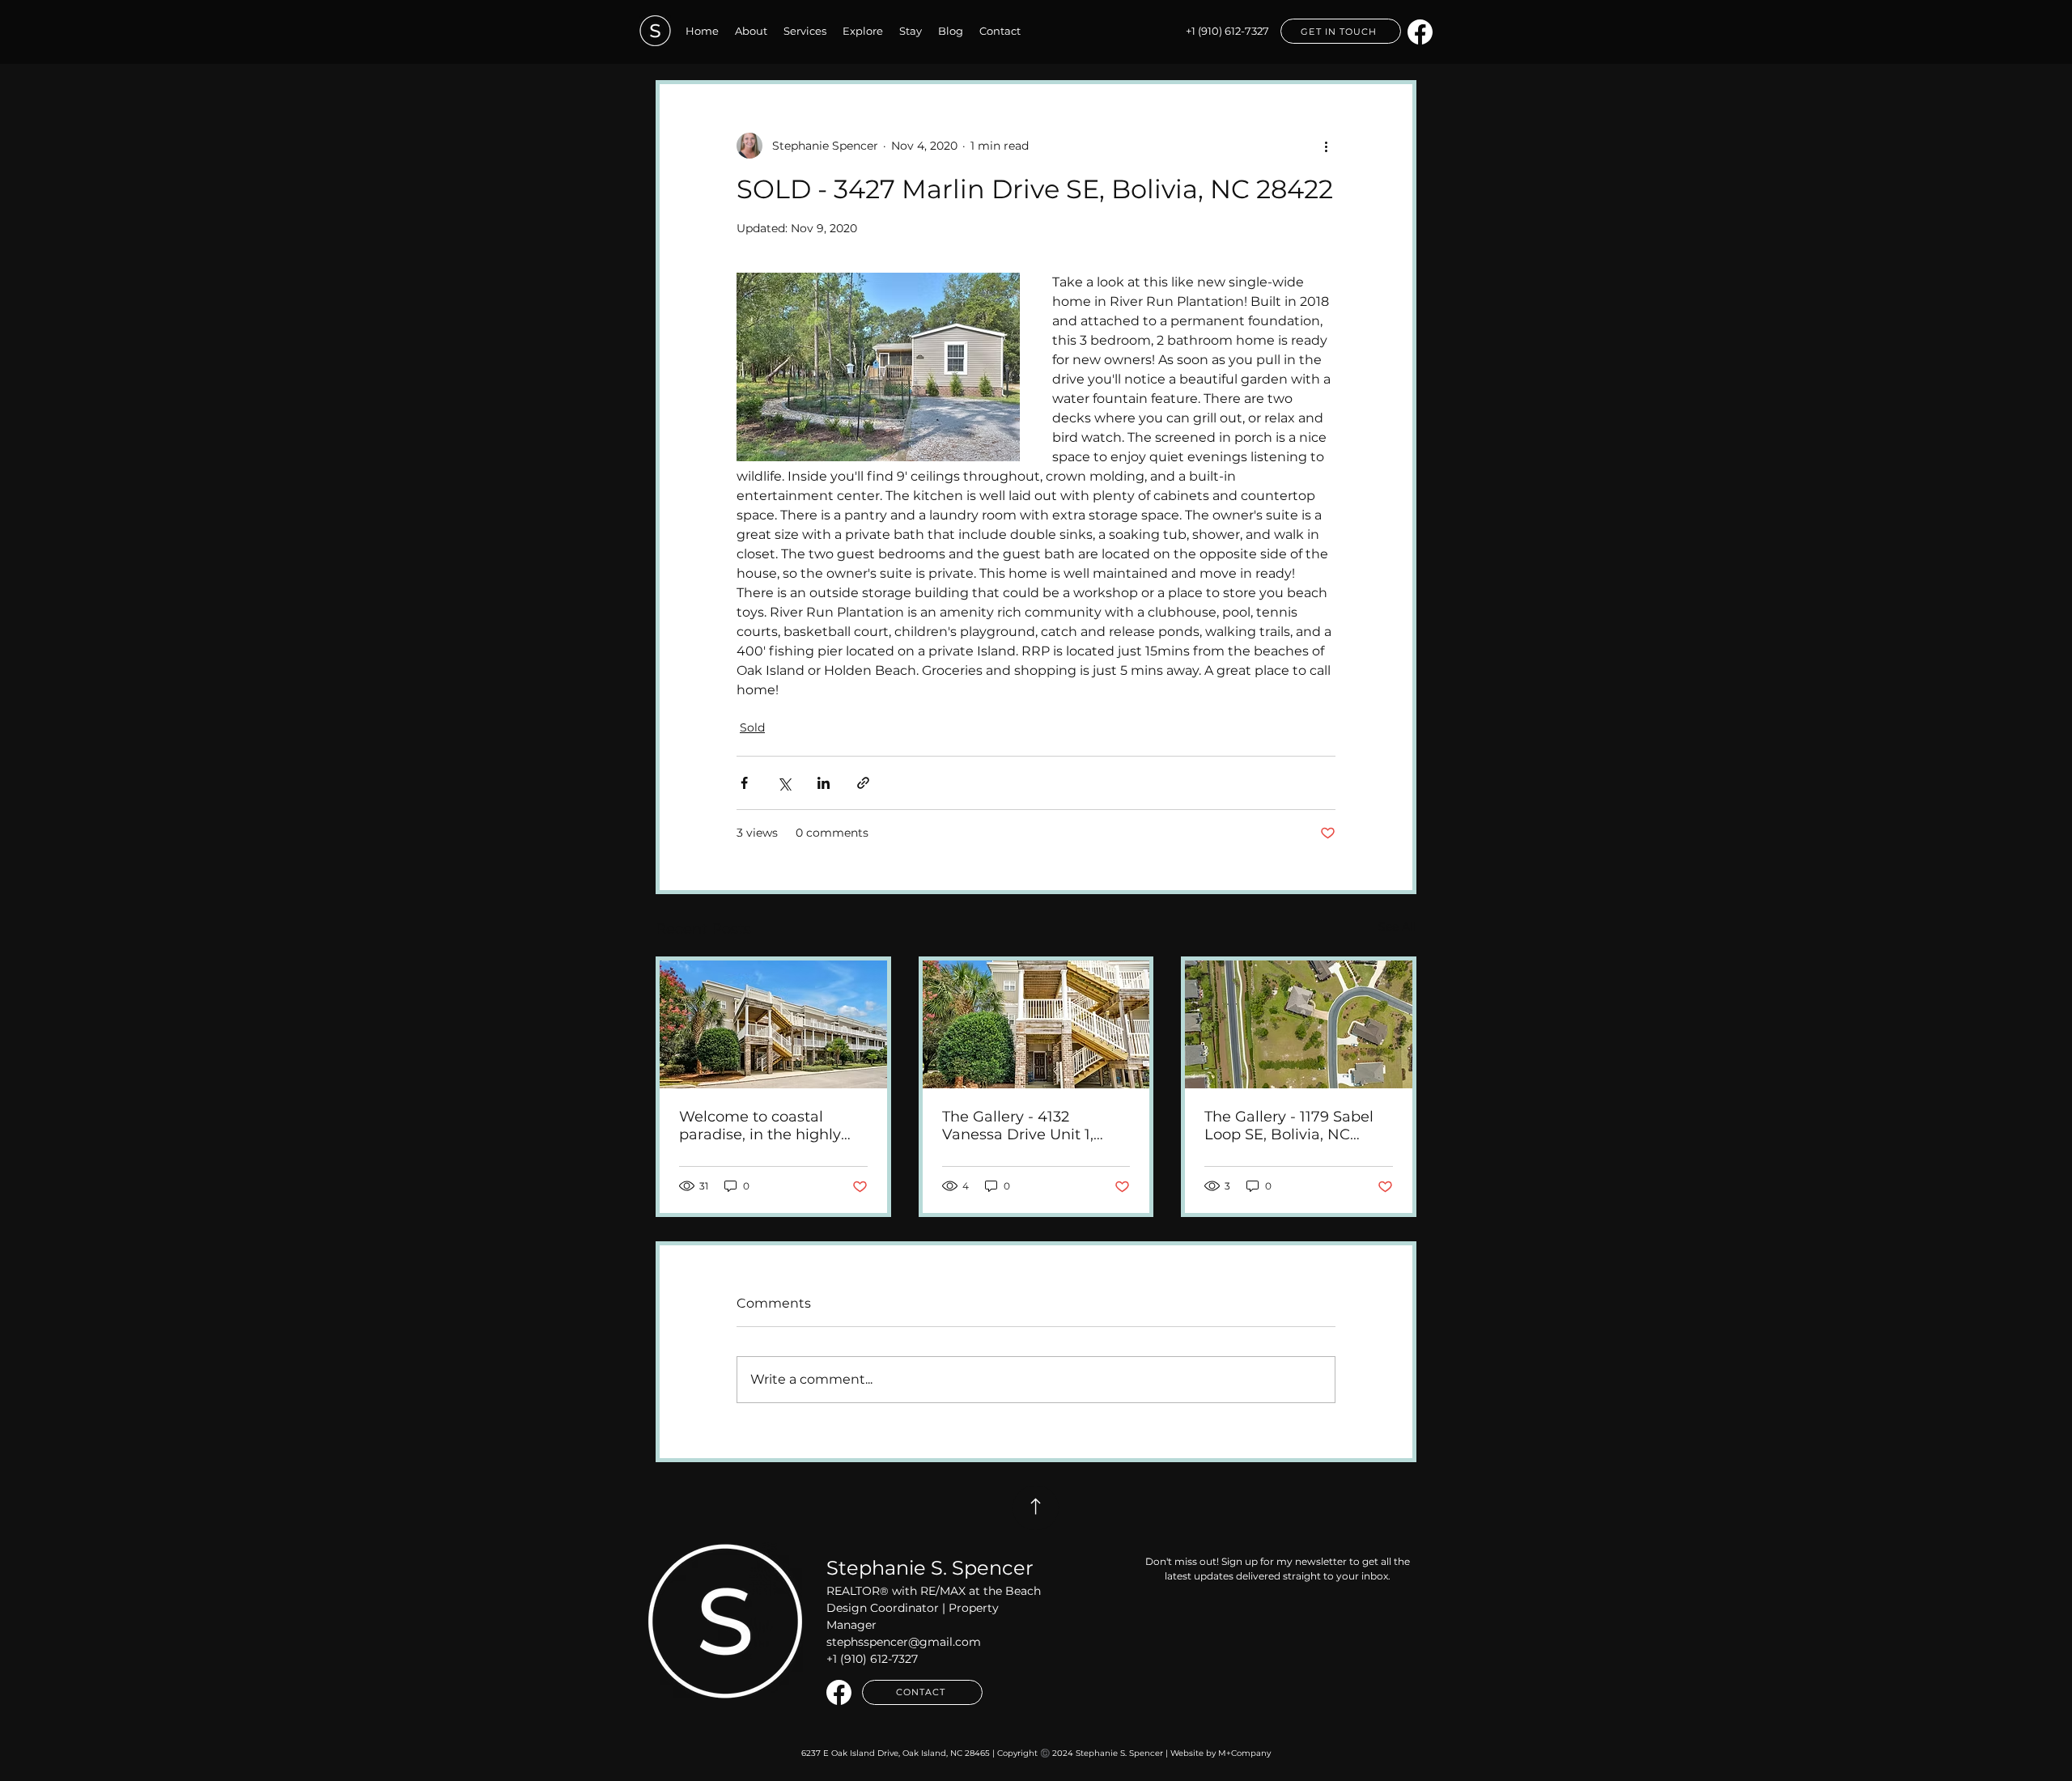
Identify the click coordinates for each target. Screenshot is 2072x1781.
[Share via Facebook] (744, 783)
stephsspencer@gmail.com (904, 1642)
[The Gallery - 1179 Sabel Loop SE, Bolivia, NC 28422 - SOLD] (1299, 1024)
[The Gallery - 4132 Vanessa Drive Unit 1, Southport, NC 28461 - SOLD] (1036, 1024)
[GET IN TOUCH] (1036, 1508)
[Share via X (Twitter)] (784, 783)
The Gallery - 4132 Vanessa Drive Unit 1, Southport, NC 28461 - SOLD (1021, 1126)
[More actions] (1326, 146)
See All (1397, 927)
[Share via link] (863, 783)
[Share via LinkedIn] (824, 783)
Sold (752, 727)
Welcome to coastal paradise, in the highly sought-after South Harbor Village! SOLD (760, 1126)
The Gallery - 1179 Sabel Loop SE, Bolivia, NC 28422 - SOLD (1289, 1126)
